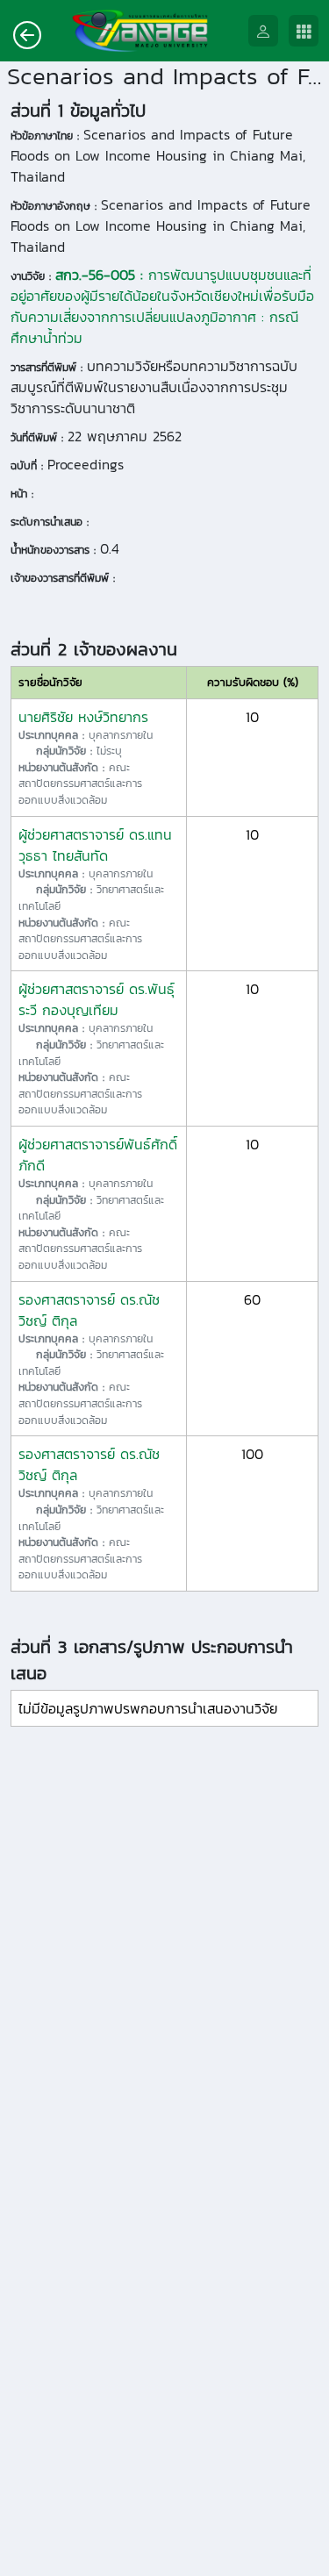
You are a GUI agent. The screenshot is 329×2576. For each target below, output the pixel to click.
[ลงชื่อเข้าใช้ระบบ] (268, 31)
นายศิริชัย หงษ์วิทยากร (83, 717)
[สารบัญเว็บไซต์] (309, 31)
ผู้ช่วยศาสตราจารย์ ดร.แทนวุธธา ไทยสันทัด (95, 845)
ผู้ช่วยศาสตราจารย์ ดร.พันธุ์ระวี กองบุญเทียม (97, 999)
